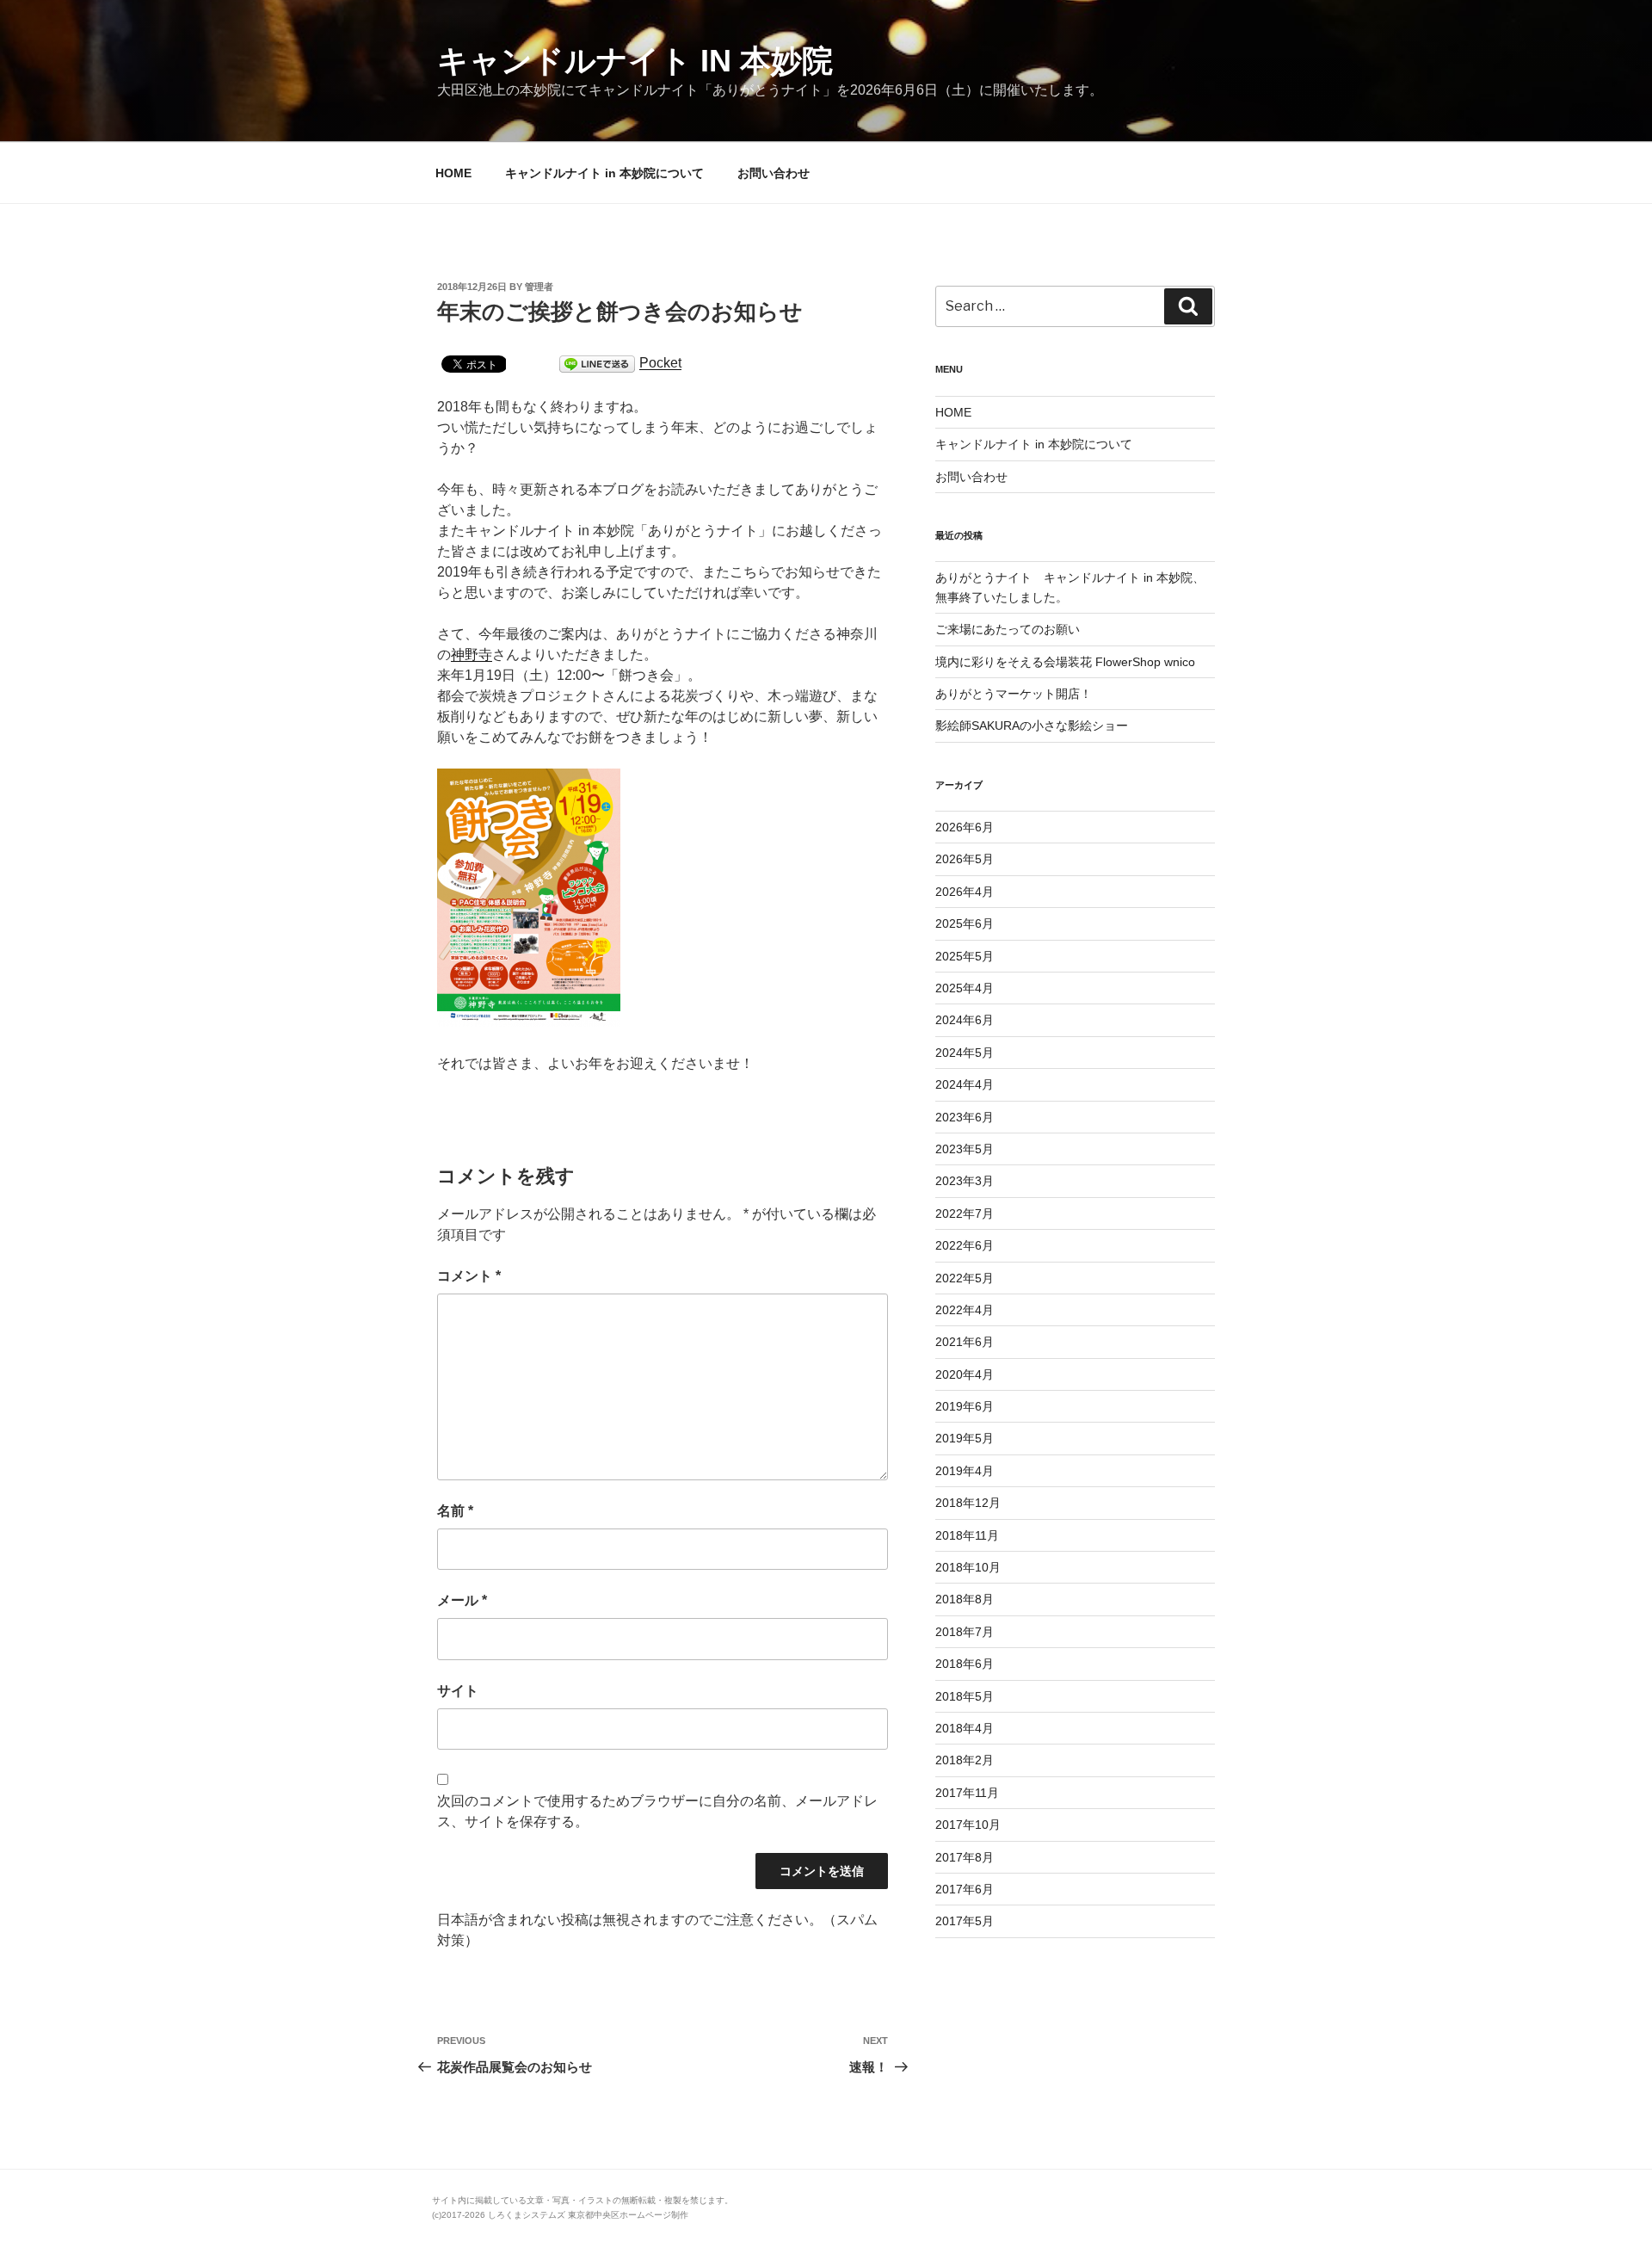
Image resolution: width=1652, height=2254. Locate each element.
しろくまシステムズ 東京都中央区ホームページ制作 (588, 2215)
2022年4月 (965, 1310)
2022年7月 (965, 1213)
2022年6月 (965, 1245)
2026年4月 (965, 892)
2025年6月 (965, 923)
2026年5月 (965, 859)
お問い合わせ (774, 173)
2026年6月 (965, 827)
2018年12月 (968, 1503)
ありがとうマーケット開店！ (1014, 694)
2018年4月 (965, 1728)
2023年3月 (965, 1181)
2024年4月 (965, 1084)
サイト (458, 1691)
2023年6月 (965, 1117)
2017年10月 (968, 1825)
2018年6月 (965, 1664)
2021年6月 (965, 1342)
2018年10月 (968, 1567)
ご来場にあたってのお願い (1008, 629)
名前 (455, 1511)
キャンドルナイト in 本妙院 (635, 61)
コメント (469, 1276)
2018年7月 (965, 1632)
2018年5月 (965, 1696)
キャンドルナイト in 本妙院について (604, 173)
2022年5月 (965, 1278)
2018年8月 (965, 1599)
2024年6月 (965, 1020)
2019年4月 (965, 1471)
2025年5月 (965, 956)
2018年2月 (965, 1760)
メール (462, 1600)
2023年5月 (965, 1149)
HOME (453, 173)
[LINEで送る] (597, 363)
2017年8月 (965, 1857)
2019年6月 (965, 1406)
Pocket (660, 363)
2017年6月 (965, 1889)
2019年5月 (965, 1438)
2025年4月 (965, 988)
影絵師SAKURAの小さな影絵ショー (1032, 726)
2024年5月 (965, 1053)
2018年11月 (967, 1535)
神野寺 (472, 655)
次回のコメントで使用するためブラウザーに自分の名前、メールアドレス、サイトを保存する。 (657, 1811)
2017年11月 (967, 1793)
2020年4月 (965, 1374)
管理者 (539, 287)
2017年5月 (965, 1921)
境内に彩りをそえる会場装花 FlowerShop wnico (1065, 662)
